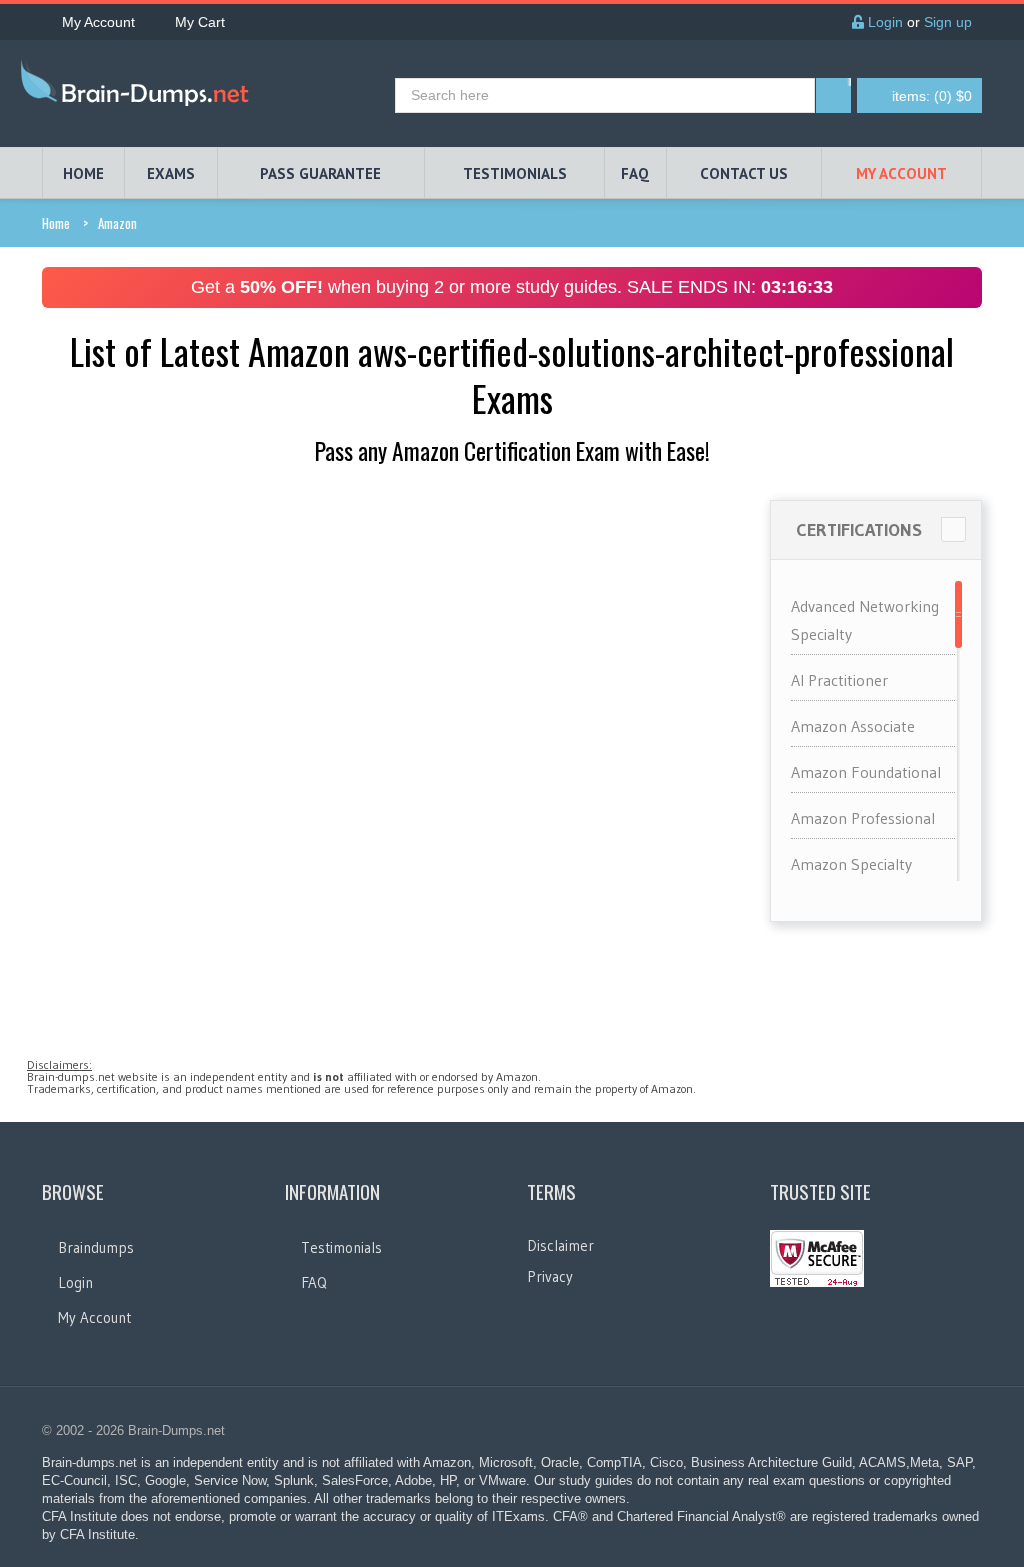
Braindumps (96, 1247)
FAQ (635, 173)
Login (883, 22)
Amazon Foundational (866, 772)
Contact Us (744, 173)
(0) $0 (932, 96)
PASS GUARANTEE (320, 173)
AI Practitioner (839, 680)
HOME (83, 173)
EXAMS (171, 173)
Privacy (550, 1276)
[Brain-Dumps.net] (139, 87)
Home (56, 223)
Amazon (117, 223)
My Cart (200, 22)
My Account (98, 22)
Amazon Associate (853, 726)
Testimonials (341, 1247)
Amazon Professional (863, 818)
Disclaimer (560, 1245)
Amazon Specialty (851, 864)
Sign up (948, 22)
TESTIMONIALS (515, 173)
